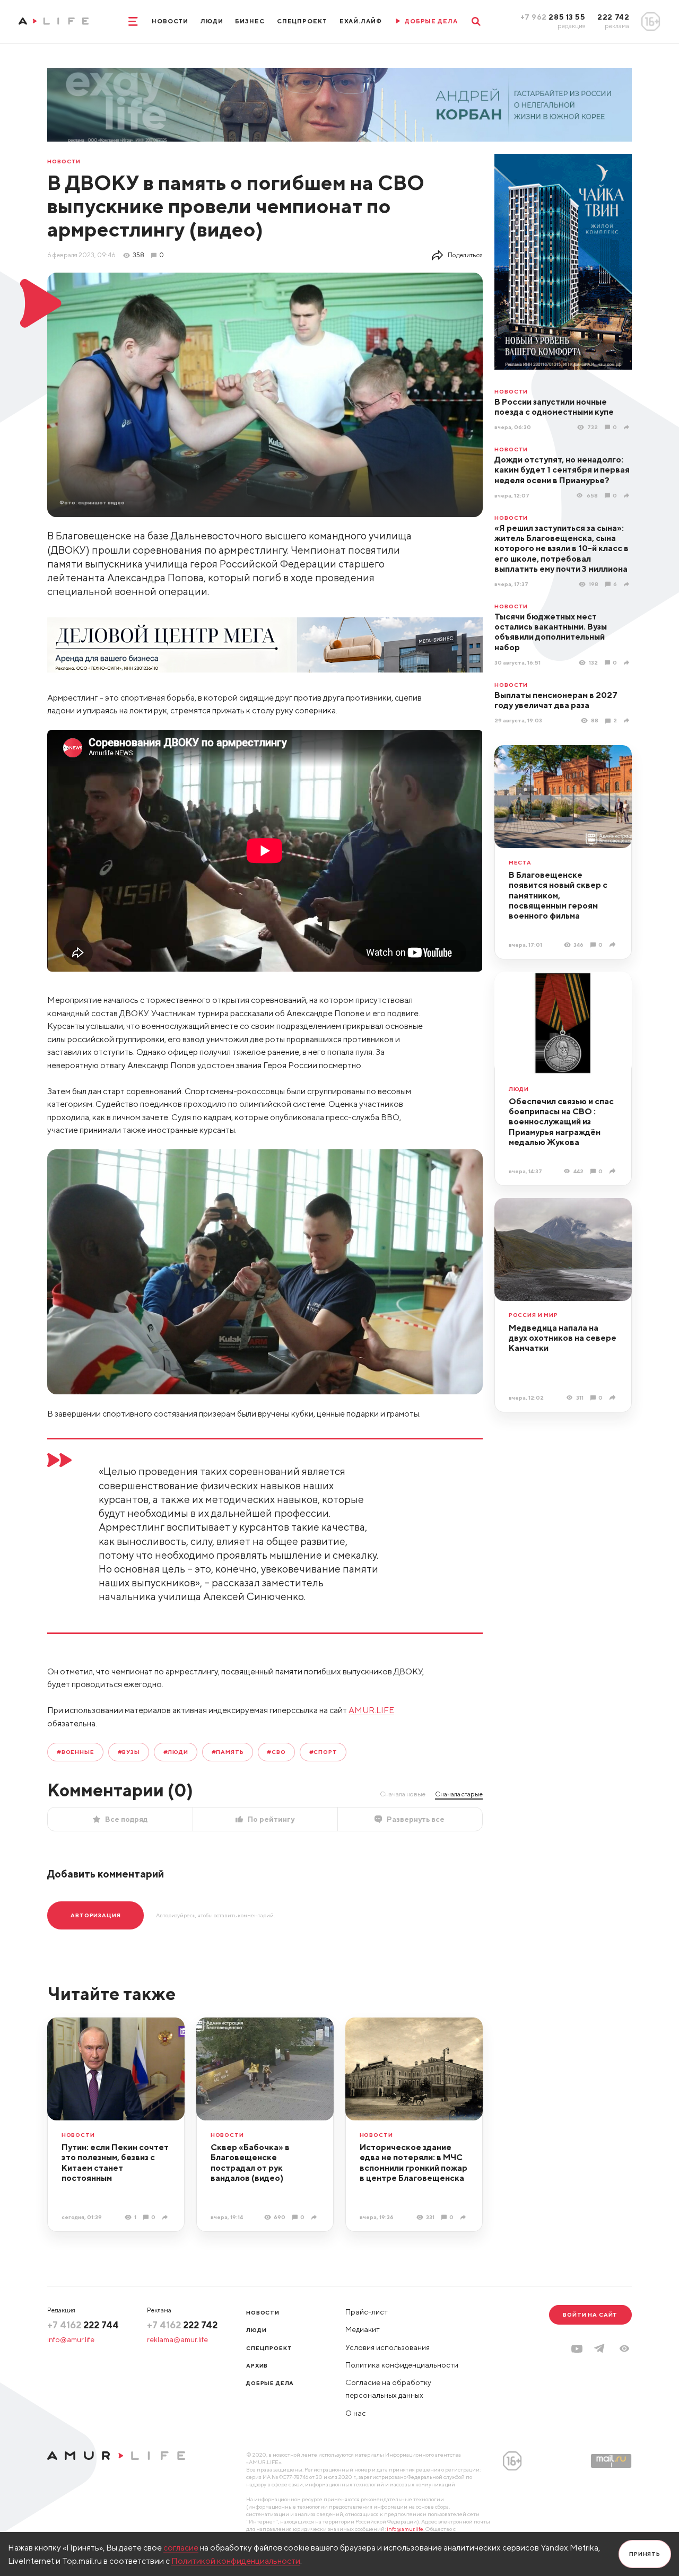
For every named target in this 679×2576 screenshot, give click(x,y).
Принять (645, 2554)
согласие (181, 2547)
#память (228, 1752)
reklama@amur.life (177, 2339)
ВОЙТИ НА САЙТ (590, 2315)
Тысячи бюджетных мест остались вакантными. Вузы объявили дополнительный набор (551, 632)
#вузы (129, 1752)
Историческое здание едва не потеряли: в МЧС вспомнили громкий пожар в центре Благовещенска (414, 2162)
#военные (76, 1752)
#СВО (276, 1752)
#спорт (323, 1752)
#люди (176, 1752)
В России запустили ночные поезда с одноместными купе (554, 407)
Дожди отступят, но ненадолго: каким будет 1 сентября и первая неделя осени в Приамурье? (562, 470)
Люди (212, 21)
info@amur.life (71, 2339)
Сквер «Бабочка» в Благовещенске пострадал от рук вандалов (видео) (250, 2162)
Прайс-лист (367, 2312)
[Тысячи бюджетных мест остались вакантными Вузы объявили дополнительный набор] (628, 662)
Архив (257, 2365)
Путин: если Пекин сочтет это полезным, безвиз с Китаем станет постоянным (115, 2162)
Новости (170, 21)
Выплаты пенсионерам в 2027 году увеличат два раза (556, 700)
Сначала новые (403, 1794)
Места (520, 863)
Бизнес (250, 21)
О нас (356, 2413)
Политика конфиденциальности (402, 2365)
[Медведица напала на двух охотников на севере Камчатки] (613, 1398)
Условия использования (388, 2347)
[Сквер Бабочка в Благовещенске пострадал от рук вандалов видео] (315, 2217)
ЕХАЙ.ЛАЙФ (361, 21)
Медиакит (363, 2329)
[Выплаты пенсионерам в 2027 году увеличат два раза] (628, 721)
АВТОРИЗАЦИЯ (95, 1915)
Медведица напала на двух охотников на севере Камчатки (563, 1338)
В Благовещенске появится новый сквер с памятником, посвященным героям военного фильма (558, 895)
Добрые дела (270, 2383)
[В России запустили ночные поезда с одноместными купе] (628, 427)
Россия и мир (533, 1315)
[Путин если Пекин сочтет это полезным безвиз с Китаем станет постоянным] (166, 2217)
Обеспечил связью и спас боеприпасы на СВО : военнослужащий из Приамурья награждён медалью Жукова (561, 1121)
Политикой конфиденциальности (236, 2561)
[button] (624, 2348)
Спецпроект (302, 21)
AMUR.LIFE (371, 1710)
